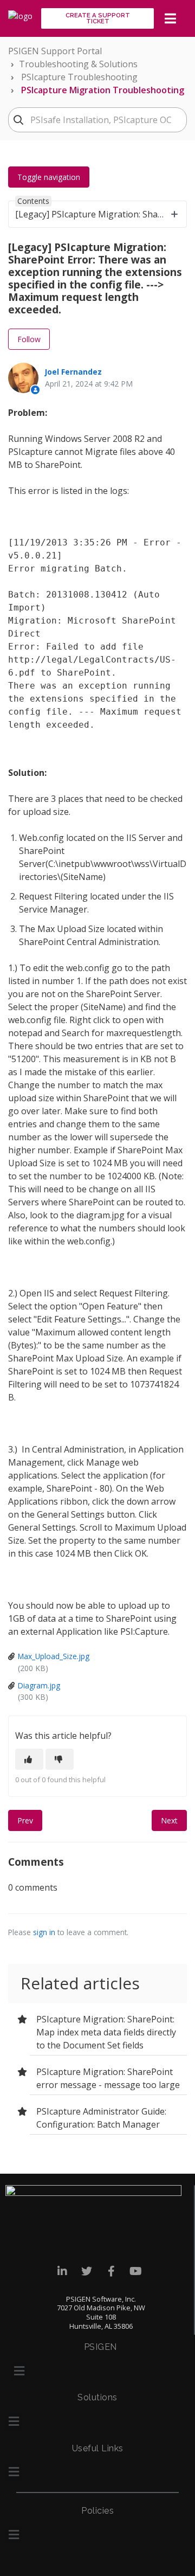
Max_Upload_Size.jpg (54, 1656)
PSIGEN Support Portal (55, 51)
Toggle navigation (49, 177)
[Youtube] (136, 2272)
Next (169, 1820)
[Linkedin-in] (63, 2272)
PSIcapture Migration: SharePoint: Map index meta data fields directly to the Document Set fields (106, 2032)
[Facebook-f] (111, 2272)
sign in (44, 1932)
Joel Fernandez (73, 372)
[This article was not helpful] (60, 1759)
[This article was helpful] (29, 1759)
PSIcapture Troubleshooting (79, 77)
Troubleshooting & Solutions (78, 64)
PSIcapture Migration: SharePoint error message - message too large (108, 2078)
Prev (25, 1820)
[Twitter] (87, 2272)
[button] (19, 2371)
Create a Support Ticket (98, 18)
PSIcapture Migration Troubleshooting (103, 90)
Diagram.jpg (39, 1685)
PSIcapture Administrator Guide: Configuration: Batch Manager (101, 2118)
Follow (29, 339)
